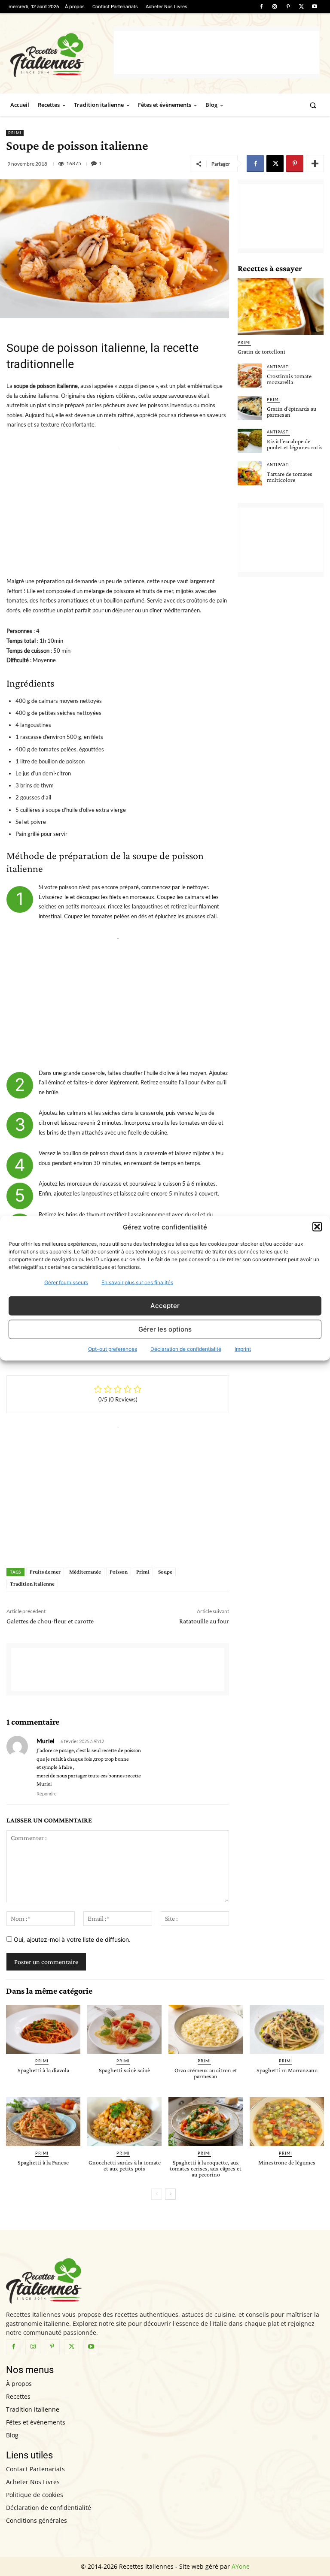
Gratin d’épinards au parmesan (292, 412)
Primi (15, 133)
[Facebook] (261, 7)
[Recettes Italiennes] (62, 54)
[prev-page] (157, 2194)
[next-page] (170, 2194)
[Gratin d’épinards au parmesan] (250, 408)
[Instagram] (274, 7)
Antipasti (278, 367)
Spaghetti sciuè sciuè (124, 2070)
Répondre (47, 1794)
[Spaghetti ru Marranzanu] (287, 2029)
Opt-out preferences (113, 1349)
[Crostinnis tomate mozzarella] (250, 375)
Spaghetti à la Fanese (43, 2162)
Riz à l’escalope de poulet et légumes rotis (295, 444)
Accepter (165, 1306)
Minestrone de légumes (287, 2162)
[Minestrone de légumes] (287, 2122)
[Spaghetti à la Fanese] (43, 2122)
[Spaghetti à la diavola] (43, 2029)
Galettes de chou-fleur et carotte (50, 1621)
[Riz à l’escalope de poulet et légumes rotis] (250, 441)
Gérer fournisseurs (66, 1282)
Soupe (165, 1572)
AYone (241, 2566)
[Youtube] (315, 7)
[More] (315, 163)
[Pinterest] (288, 7)
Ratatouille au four (204, 1621)
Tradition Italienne (32, 1584)
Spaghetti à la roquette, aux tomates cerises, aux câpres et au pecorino (206, 2168)
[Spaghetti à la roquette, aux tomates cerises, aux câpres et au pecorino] (206, 2122)
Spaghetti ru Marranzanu (287, 2070)
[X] (301, 7)
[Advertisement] (217, 52)
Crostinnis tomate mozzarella (289, 379)
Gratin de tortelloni (261, 351)
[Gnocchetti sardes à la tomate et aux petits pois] (124, 2122)
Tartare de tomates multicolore (290, 477)
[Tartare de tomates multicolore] (250, 473)
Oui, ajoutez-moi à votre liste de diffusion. (71, 1939)
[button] (317, 1227)
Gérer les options (165, 1329)
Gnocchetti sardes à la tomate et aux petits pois (125, 2165)
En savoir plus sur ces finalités (137, 1282)
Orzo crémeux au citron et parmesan (206, 2073)
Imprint (243, 1349)
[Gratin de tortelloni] (281, 306)
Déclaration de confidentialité (186, 1349)
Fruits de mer (45, 1572)
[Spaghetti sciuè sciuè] (124, 2029)
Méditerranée (85, 1572)
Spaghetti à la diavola (43, 2070)
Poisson (119, 1572)
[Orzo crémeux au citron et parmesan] (206, 2029)
